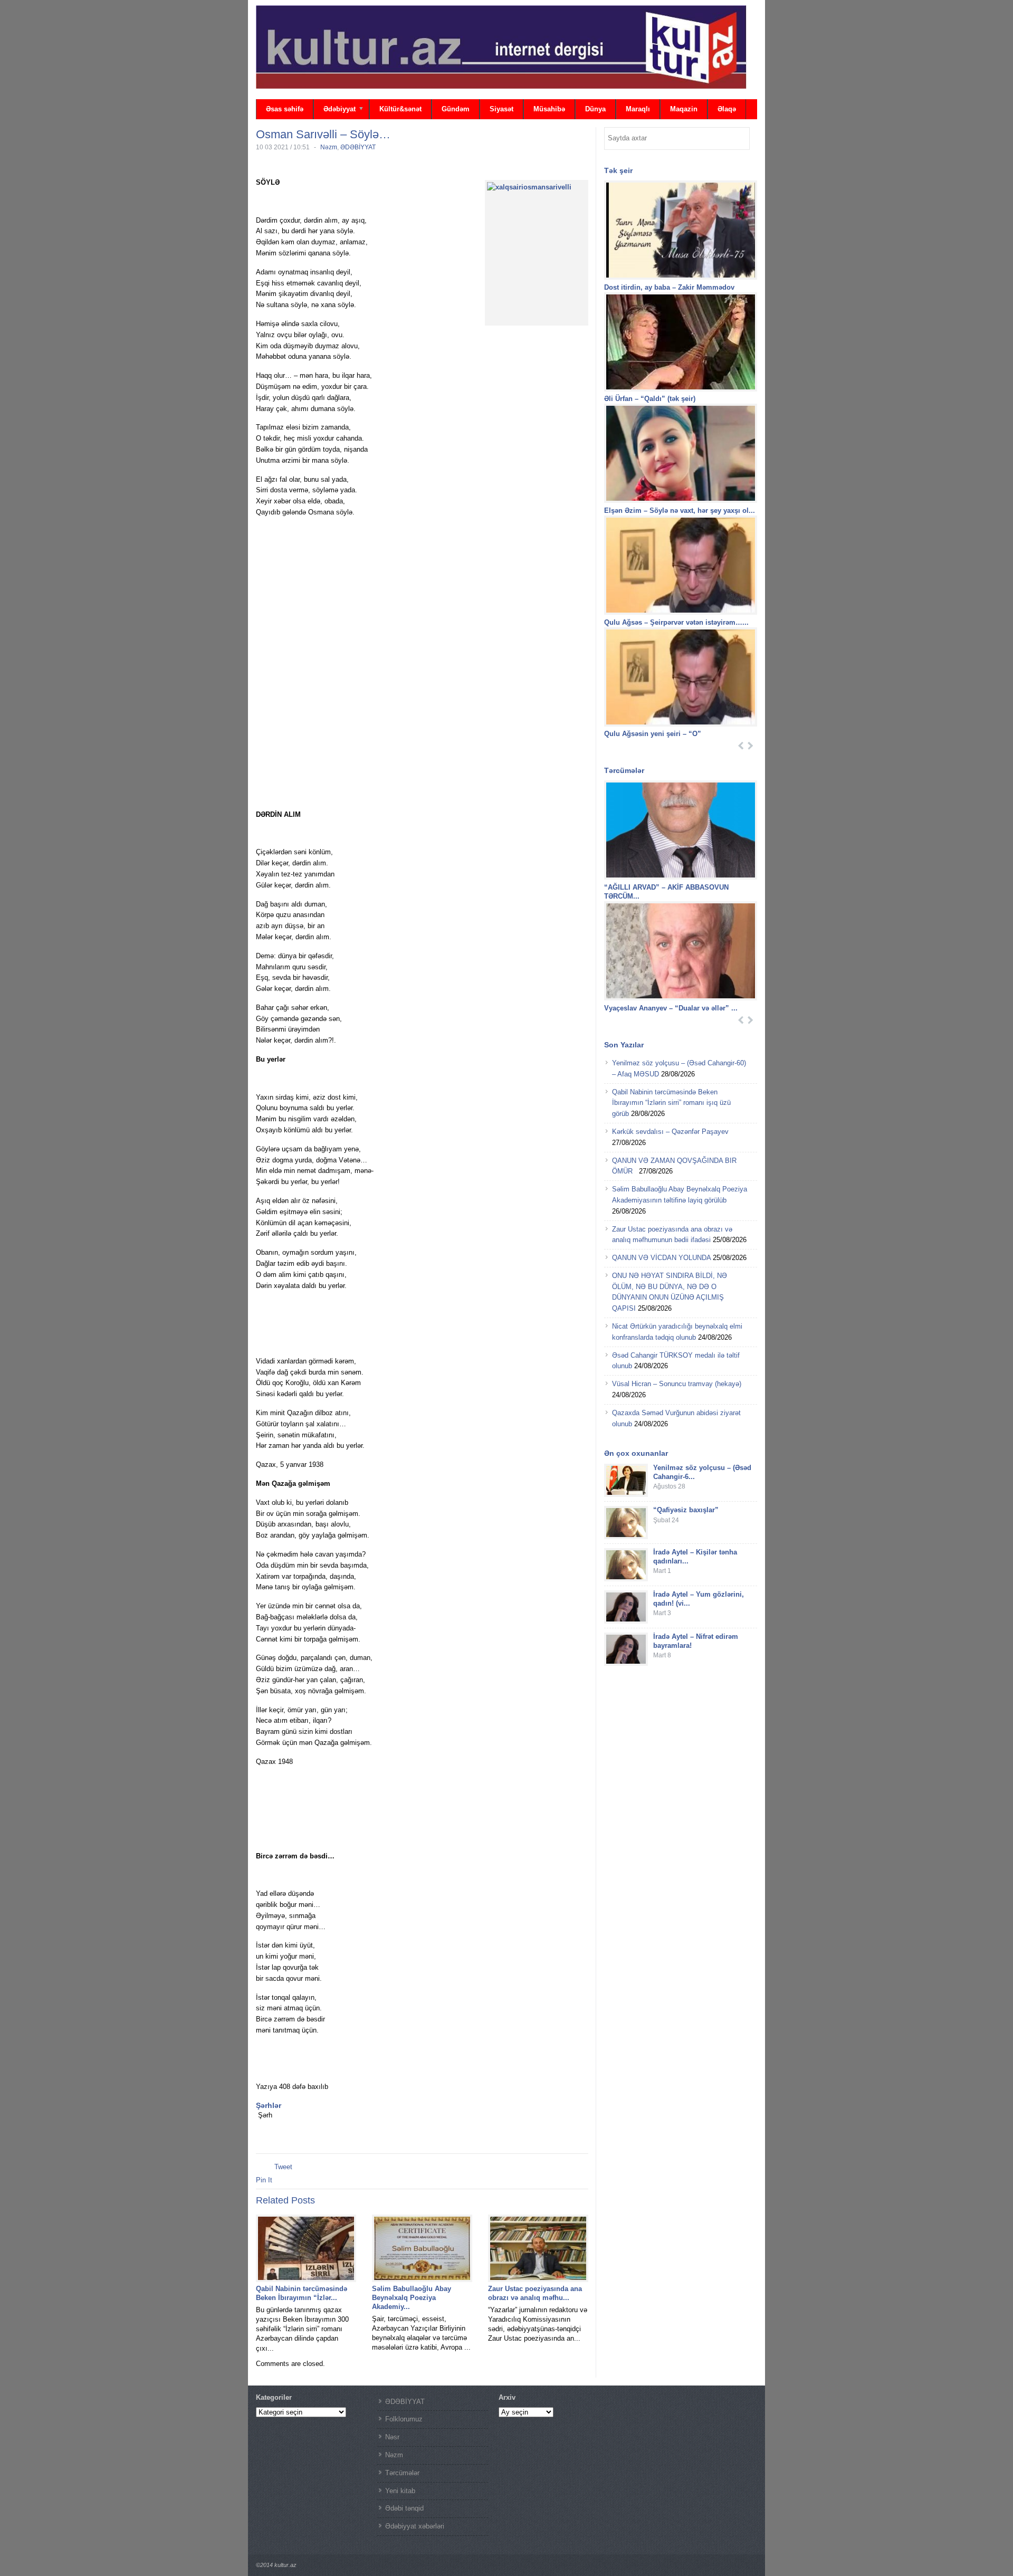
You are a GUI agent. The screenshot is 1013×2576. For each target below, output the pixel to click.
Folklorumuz (404, 2419)
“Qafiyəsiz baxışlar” (686, 1510)
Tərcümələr (402, 2473)
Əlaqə (727, 109)
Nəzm (329, 147)
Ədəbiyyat (335, 110)
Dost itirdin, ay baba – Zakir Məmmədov (669, 287)
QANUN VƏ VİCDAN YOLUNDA (661, 1258)
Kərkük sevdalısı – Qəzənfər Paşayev (670, 1132)
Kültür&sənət (400, 109)
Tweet (283, 2167)
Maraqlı (638, 109)
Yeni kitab (400, 2491)
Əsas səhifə (285, 109)
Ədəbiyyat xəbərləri (415, 2526)
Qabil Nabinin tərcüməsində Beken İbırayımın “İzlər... (302, 2293)
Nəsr (392, 2437)
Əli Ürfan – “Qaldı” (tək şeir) (650, 399)
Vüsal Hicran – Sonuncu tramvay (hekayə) (677, 1384)
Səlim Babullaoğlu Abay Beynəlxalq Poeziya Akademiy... (412, 2298)
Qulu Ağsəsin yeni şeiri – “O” (654, 734)
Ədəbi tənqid (404, 2508)
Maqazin (684, 109)
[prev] (741, 746)
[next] (751, 746)
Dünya (595, 109)
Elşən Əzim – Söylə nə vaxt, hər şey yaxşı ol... (680, 511)
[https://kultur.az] (501, 47)
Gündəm (456, 109)
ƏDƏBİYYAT (358, 147)
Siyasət (501, 109)
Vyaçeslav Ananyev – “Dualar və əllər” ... (671, 1008)
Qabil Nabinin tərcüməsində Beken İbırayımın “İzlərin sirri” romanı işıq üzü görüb (671, 1103)
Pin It (264, 2180)
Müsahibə (549, 109)
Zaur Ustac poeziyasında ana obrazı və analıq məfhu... (535, 2293)
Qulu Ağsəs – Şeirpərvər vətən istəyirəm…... (676, 622)
